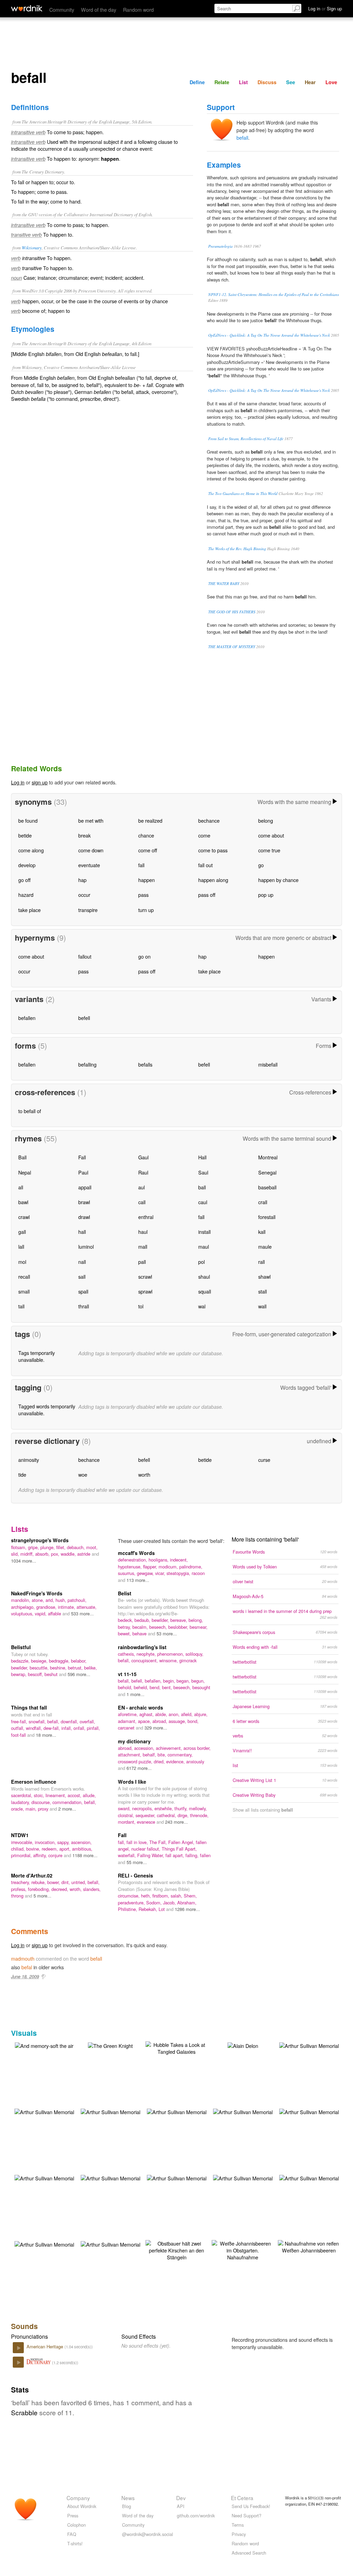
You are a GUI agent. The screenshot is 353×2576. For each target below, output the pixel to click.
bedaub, (143, 1620)
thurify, (182, 1808)
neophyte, (147, 1654)
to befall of (30, 1111)
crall (263, 1202)
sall (82, 1276)
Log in (18, 782)
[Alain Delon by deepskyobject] (243, 2045)
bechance (209, 820)
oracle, (18, 1809)
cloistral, (127, 1815)
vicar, (161, 1573)
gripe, (34, 1547)
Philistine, (128, 1909)
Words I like (132, 1782)
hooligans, (159, 1560)
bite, (163, 1755)
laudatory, (21, 1802)
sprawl (145, 1291)
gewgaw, (146, 1573)
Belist (125, 1593)
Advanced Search (249, 2553)
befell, (138, 1681)
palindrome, (191, 1567)
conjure (56, 1855)
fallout (85, 956)
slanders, (92, 1889)
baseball (267, 1187)
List (243, 82)
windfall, (35, 1728)
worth (144, 1474)
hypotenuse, (130, 1567)
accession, (145, 1748)
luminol (86, 1246)
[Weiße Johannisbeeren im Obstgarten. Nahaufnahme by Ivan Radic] (243, 2250)
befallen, (154, 1681)
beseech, (159, 1627)
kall (262, 1232)
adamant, (128, 1721)
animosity (29, 1460)
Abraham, (187, 1903)
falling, (193, 1855)
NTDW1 (20, 1835)
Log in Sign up (325, 8)
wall (262, 1306)
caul (203, 1202)
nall (82, 1262)
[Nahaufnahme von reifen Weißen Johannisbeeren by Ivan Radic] (309, 2246)
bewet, (125, 1633)
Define (197, 82)
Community (62, 9)
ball (202, 1187)
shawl (264, 1276)
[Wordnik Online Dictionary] (27, 8)
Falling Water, (151, 1855)
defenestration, (133, 1560)
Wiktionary (32, 247)
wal (202, 1306)
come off (148, 850)
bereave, (179, 1620)
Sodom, (155, 1903)
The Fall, (159, 1842)
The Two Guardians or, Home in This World (243, 493)
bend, (156, 1687)
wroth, (76, 1889)
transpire (88, 910)
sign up (40, 782)
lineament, (57, 1795)
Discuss (267, 82)
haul (143, 1232)
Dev (181, 2498)
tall (21, 1306)
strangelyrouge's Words (40, 1540)
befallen (27, 1018)
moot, (92, 1547)
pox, (56, 1554)
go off (24, 880)
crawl (24, 1217)
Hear (310, 82)
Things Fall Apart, (179, 1849)
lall (21, 1246)
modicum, (169, 1567)
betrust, (76, 1668)
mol (22, 1262)
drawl (84, 1217)
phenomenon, (171, 1654)
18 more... (46, 1735)
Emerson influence (34, 1782)
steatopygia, (179, 1573)
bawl (23, 1202)
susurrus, (127, 1573)
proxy (44, 1809)
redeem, (51, 1849)
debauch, (77, 1547)
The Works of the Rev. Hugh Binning (237, 549)
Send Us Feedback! (251, 2506)
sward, (125, 1808)
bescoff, (36, 1674)
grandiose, (47, 1607)
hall (82, 1232)
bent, (168, 1687)
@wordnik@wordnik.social (148, 2534)
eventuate (89, 865)
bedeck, (126, 1620)
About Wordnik (82, 2506)
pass (143, 895)
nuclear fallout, (147, 1849)
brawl (84, 1202)
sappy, (64, 1842)
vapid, (41, 1613)
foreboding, (40, 1889)
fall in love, (138, 1842)
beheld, (142, 1687)
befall (242, 137)
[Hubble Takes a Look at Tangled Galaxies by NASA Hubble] (176, 2047)
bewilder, (161, 1620)
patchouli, (77, 1600)
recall (24, 1276)
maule (265, 1246)
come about (271, 835)
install (204, 1232)
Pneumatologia (220, 246)
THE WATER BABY (224, 583)
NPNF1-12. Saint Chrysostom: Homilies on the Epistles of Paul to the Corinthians (274, 294)
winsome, (169, 1660)
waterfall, (128, 1855)
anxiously (195, 1761)
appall (85, 1187)
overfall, (87, 1721)
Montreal (268, 1157)
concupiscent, (145, 1660)
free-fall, (20, 1721)
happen (147, 880)
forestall (267, 1217)
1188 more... (85, 1855)
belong (266, 820)
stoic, (40, 1795)
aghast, (147, 1714)
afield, (188, 1714)
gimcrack (188, 1660)
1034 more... (24, 1561)
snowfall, (38, 1721)
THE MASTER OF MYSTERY (232, 647)
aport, (66, 1849)
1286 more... (187, 1909)
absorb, (43, 1554)
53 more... (167, 1633)
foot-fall (19, 1735)
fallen (205, 1855)
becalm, (141, 1627)
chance (146, 835)
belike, (90, 1668)
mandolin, (21, 1600)
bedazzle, (21, 1661)
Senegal (267, 1172)
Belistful (21, 1647)
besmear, (199, 1627)
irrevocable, (23, 1842)
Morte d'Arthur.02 (32, 1875)
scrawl (145, 1276)
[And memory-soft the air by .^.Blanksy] (44, 2045)
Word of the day (99, 9)
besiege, (40, 1661)
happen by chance (278, 880)
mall (143, 1246)
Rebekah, (149, 1909)
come (204, 835)
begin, (170, 1681)
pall (142, 1262)
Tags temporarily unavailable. (37, 1356)
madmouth (23, 1958)
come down (91, 850)
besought (201, 1687)
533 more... (82, 1613)
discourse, (42, 1802)
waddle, (69, 1554)
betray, (125, 1627)
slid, (16, 1554)
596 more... (79, 1674)
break (84, 835)
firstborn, (162, 1896)
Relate (222, 82)
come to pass (213, 850)
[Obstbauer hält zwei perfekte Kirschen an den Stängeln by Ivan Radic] (176, 2250)
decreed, (60, 1889)
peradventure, (132, 1903)
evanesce (147, 1822)
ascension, (81, 1842)
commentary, (180, 1755)
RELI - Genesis (135, 1875)
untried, (79, 1882)
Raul (143, 1172)
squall (205, 1291)
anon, (175, 1714)
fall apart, (175, 1855)
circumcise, (129, 1896)
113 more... (138, 1580)
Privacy (239, 2534)
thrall (84, 1306)
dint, (66, 1882)
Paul (83, 1172)
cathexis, (127, 1654)
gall (22, 1232)
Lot (162, 1909)
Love (331, 82)
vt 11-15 (127, 1674)
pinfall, (93, 1728)
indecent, (179, 1560)
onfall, (80, 1728)
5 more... (42, 1896)
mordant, (127, 1822)
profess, (19, 1889)
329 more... (156, 1728)
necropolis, (143, 1808)
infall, (67, 1728)
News (128, 2498)
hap (82, 880)
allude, (89, 1795)
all (21, 1187)
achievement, (170, 1748)
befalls (145, 1064)
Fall (82, 1157)
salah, (177, 1896)
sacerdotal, (22, 1795)
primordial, (22, 1855)
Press (73, 2515)
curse (264, 1460)
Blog (127, 2506)
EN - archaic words (140, 1707)
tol (141, 1306)
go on (144, 956)
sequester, (146, 1815)
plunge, (48, 1547)
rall (261, 1262)
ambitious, (82, 1849)
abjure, (201, 1714)
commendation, (68, 1802)
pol (201, 1262)
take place (29, 910)
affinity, (41, 1855)
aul (142, 1187)
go (261, 865)
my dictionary (134, 1741)
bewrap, (19, 1674)
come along (31, 850)
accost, (75, 1795)
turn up (146, 910)
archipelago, (24, 1607)
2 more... (67, 1809)
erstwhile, (164, 1808)
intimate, (67, 1607)
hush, (62, 1600)
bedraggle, (60, 1661)
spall (83, 1291)
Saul (203, 1172)
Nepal (25, 1172)
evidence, (176, 1761)
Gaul (143, 1157)
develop (27, 865)
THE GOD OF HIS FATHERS (232, 612)
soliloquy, (194, 1654)
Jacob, (170, 1903)
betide (25, 835)
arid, (51, 1600)
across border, (197, 1748)
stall (263, 1291)
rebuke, (39, 1882)
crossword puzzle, (136, 1761)
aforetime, (129, 1714)
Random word (138, 9)
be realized (150, 820)
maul (204, 1246)
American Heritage (46, 2346)
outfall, (18, 1728)
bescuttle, (40, 1668)
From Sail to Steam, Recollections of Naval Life (246, 439)
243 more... (176, 1822)
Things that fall (29, 1707)
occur (84, 895)
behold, (126, 1687)
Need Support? (246, 2515)
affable (55, 1613)
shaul (204, 1276)
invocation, (46, 1842)
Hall (202, 1157)
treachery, (21, 1882)
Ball (22, 1157)
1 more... (135, 1694)
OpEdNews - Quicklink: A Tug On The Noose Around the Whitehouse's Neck (269, 335)
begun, (198, 1681)
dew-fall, (52, 1728)
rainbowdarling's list (142, 1647)
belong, (196, 1620)
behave (140, 1633)
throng (18, 1896)
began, (184, 1681)
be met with (91, 820)
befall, (125, 1660)
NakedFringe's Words (37, 1593)
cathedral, (167, 1815)
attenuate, (87, 1607)
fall (141, 865)
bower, (54, 1882)
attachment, (130, 1755)
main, (32, 1809)
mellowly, (198, 1808)
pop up (266, 895)
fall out (205, 865)
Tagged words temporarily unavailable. (47, 1410)
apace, (145, 1721)
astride (84, 1554)
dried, (160, 1761)
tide (22, 1474)
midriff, (28, 1554)
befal (27, 1967)
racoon (198, 1573)
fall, (122, 1842)
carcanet (127, 1728)
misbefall (268, 1064)
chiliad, (19, 1849)
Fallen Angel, (182, 1842)
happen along (213, 880)
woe (83, 1474)
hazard (26, 895)
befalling (87, 1064)
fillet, (62, 1547)
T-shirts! (75, 2543)
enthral (146, 1217)
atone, (39, 1600)
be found (28, 820)
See (291, 82)
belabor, (79, 1661)
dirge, (184, 1815)
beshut (52, 1674)
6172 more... (139, 1768)
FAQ (72, 2534)
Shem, (190, 1896)
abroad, (160, 1721)
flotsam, (19, 1547)
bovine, (34, 1849)
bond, (193, 1721)
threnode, (199, 1815)
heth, (147, 1896)
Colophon (77, 2525)
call (142, 1202)
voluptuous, (23, 1613)
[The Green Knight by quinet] (110, 2045)
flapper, (151, 1567)
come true (269, 850)
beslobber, (179, 1627)
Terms (238, 2525)
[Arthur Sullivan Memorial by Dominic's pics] (309, 2045)
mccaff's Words (136, 1553)
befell (84, 1018)
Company (78, 2498)
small (24, 1291)
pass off (207, 895)
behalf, (150, 1755)
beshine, (59, 1668)
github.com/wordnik (196, 2515)
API (181, 2506)
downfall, (70, 1721)
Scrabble (24, 2412)
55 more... (137, 1862)
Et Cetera (242, 2498)
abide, (162, 1714)
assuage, (178, 1721)
